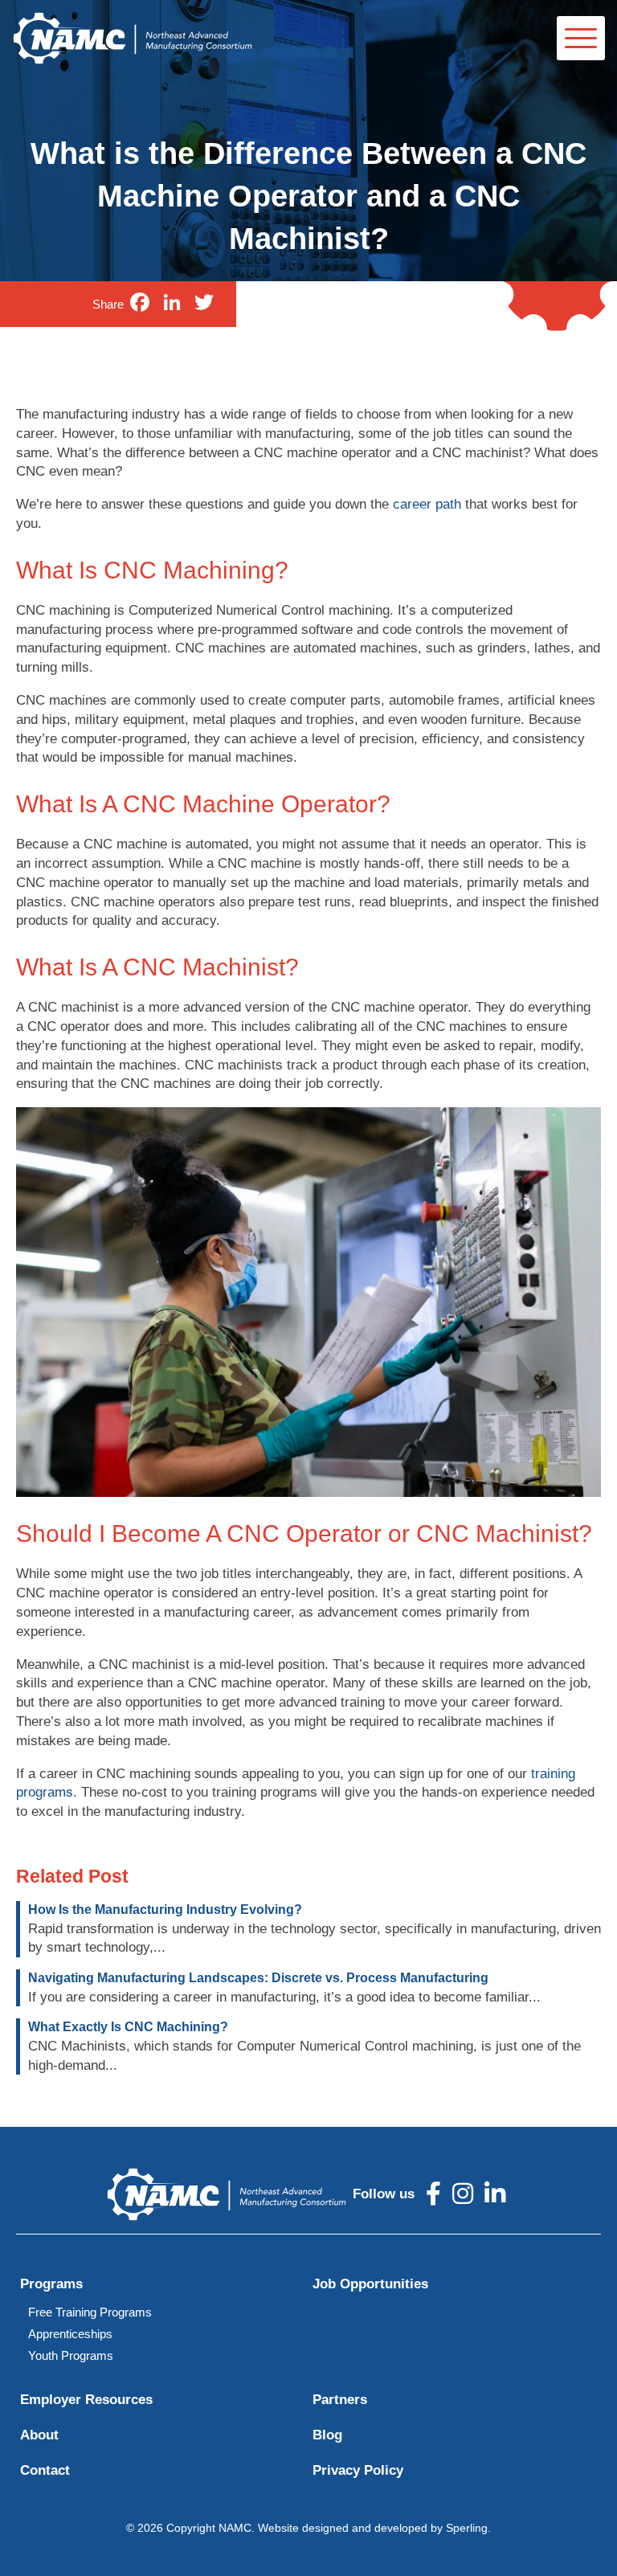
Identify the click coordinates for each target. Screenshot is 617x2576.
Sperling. (468, 2528)
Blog (327, 2435)
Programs (51, 2284)
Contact (45, 2470)
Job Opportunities (370, 2284)
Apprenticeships (70, 2334)
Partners (340, 2400)
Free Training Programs (90, 2312)
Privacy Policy (358, 2470)
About (39, 2435)
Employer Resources (86, 2400)
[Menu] (581, 38)
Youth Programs (71, 2355)
